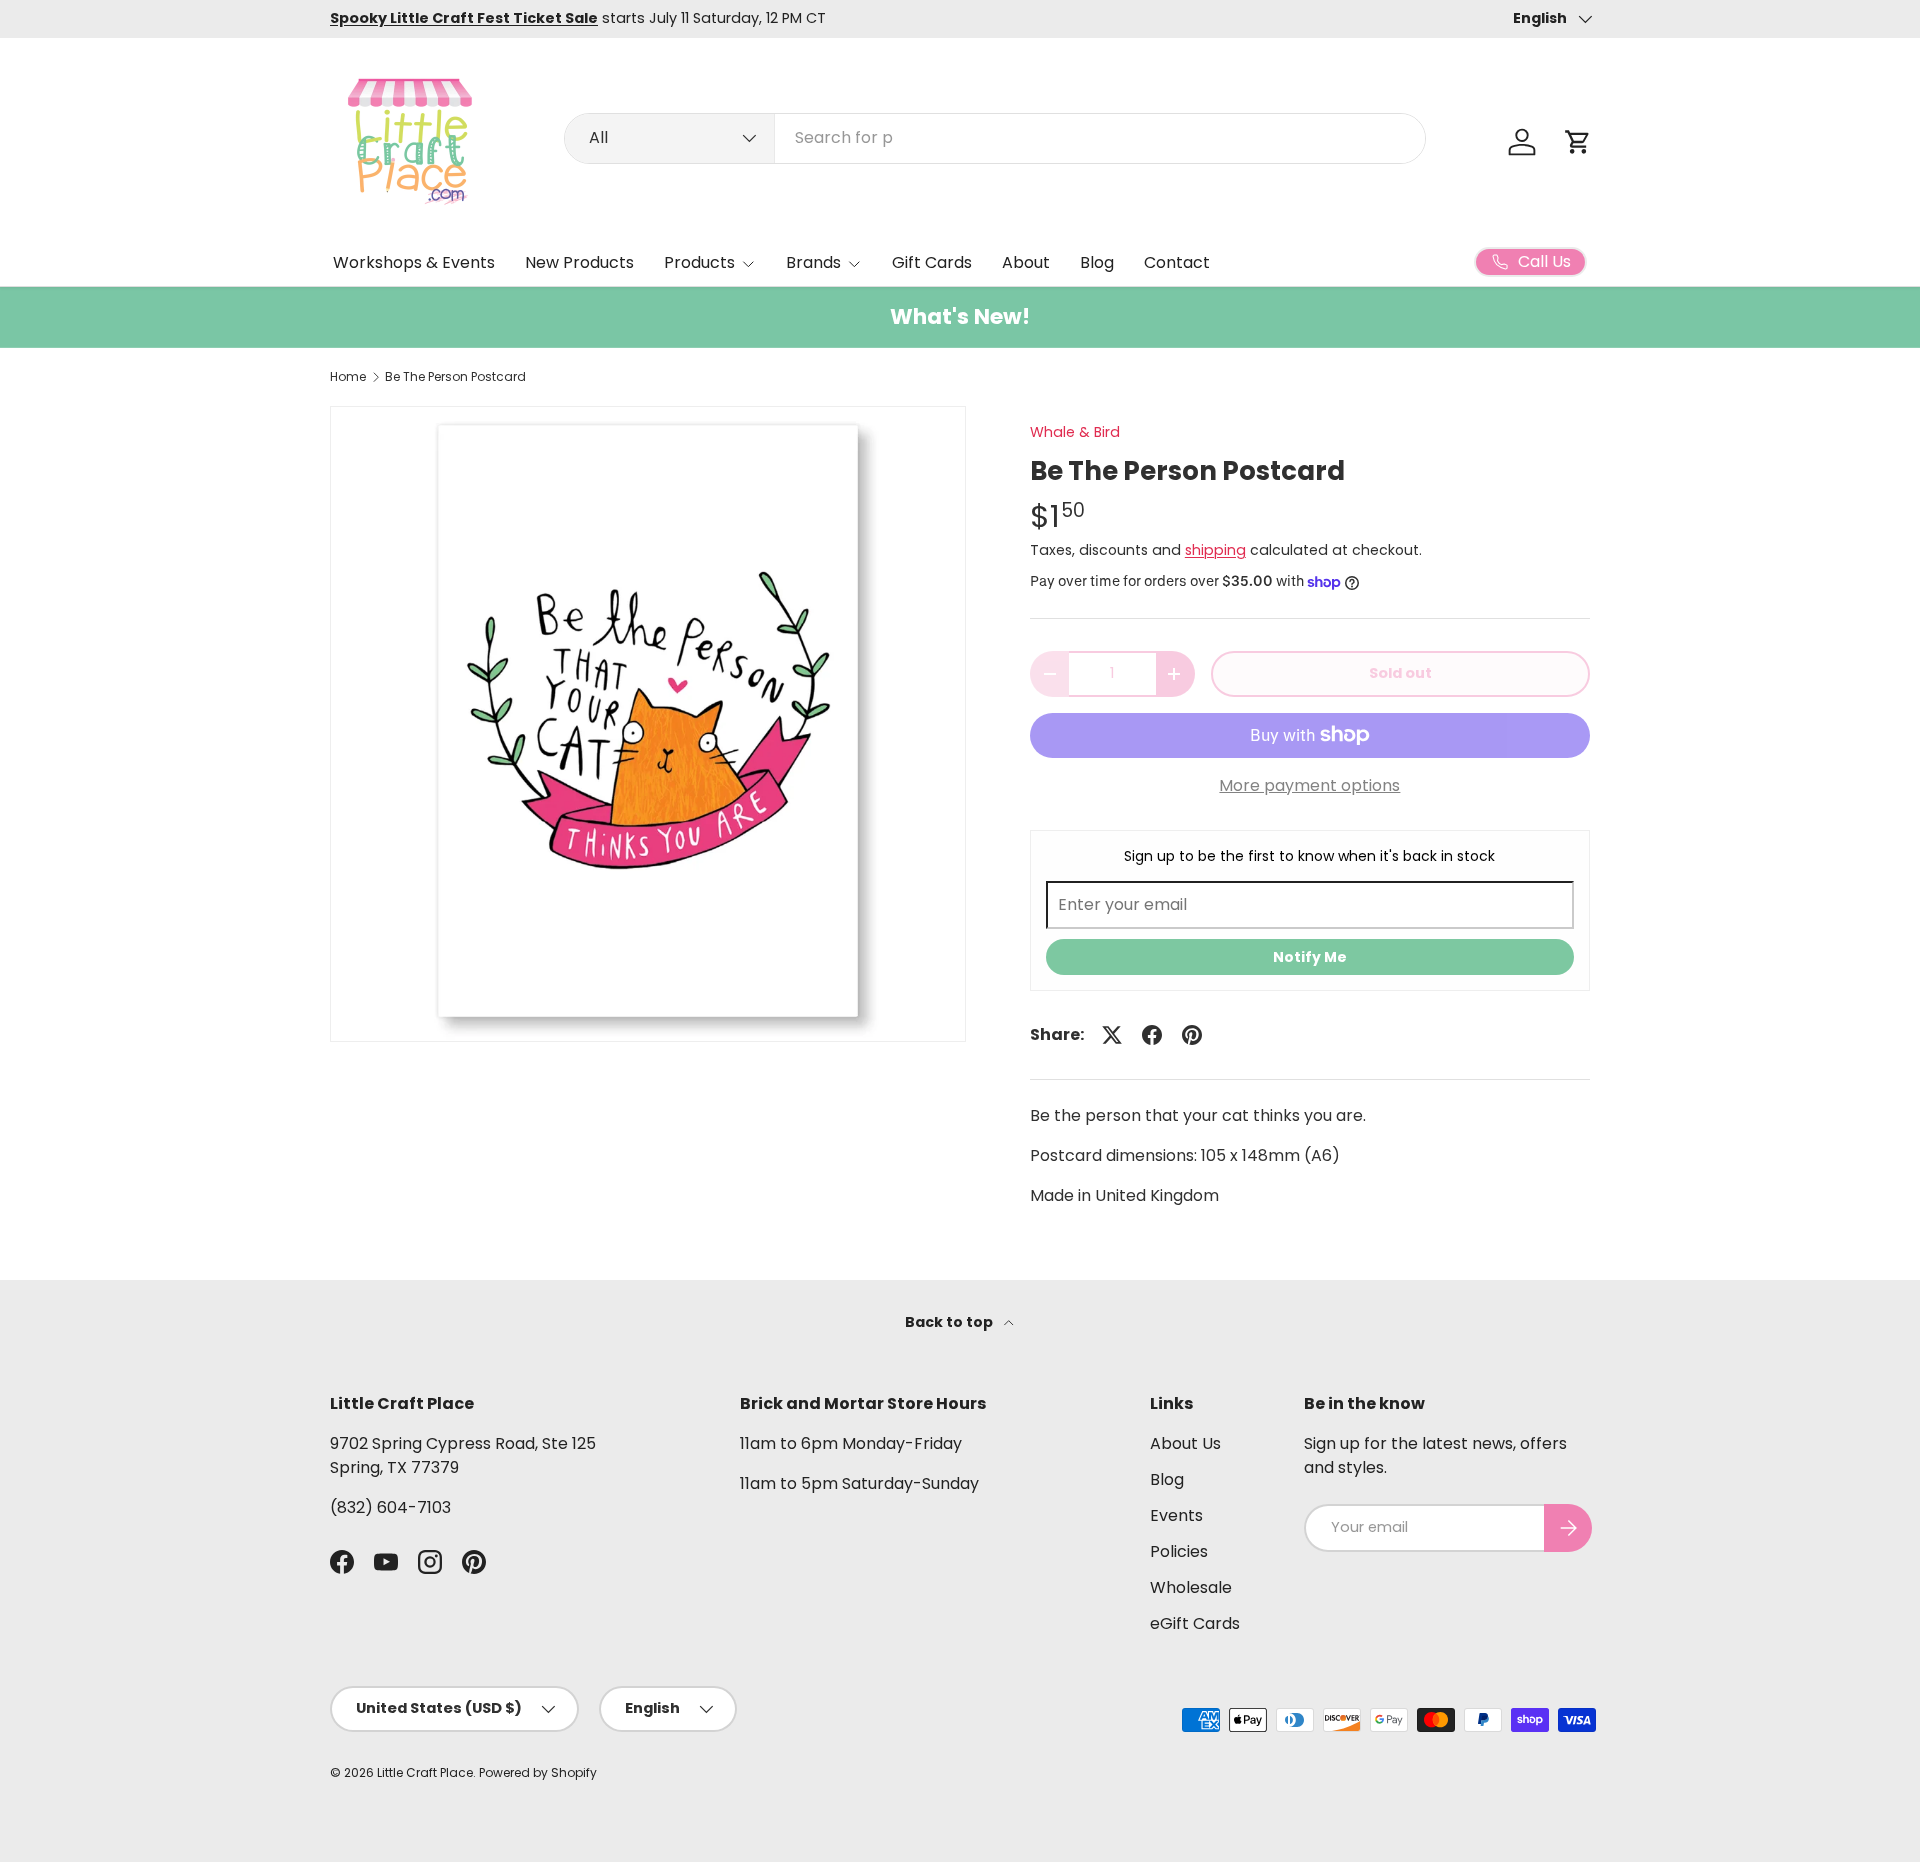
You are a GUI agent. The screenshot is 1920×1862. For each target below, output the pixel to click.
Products (699, 262)
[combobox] (995, 137)
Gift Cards (932, 262)
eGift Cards (1195, 1623)
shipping (1215, 550)
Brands (813, 262)
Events (1176, 1515)
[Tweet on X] (1112, 1035)
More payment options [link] (1309, 785)
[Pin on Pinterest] (1192, 1035)
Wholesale (1191, 1587)
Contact (1177, 262)
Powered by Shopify (538, 1772)
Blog (1097, 262)
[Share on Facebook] (1152, 1035)
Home (348, 377)
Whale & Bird (1075, 432)
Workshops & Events (414, 262)
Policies (1179, 1551)
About (1026, 262)
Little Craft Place (425, 1772)
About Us (1185, 1443)
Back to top (950, 1322)
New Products (579, 262)
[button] (1578, 142)
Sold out (1400, 673)
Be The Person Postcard (455, 377)
